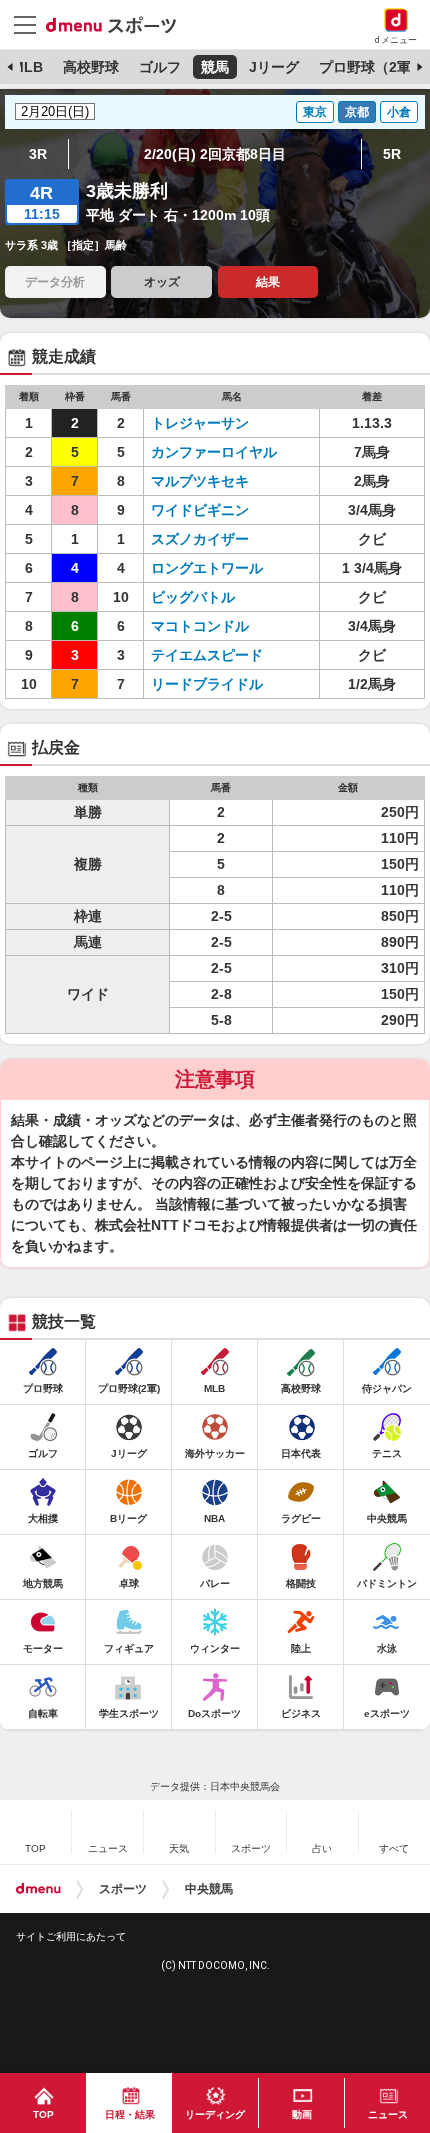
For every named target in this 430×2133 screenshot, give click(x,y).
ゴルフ (160, 67)
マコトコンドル (200, 626)
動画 (302, 2114)
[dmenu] (38, 1889)
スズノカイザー (200, 539)
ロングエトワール (207, 568)
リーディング (215, 2114)
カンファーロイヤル (214, 452)
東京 (315, 112)
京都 (357, 112)
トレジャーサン (200, 423)
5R (392, 154)
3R (38, 154)
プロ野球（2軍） (372, 67)
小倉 (399, 112)
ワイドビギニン (200, 510)
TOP (43, 2114)
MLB (27, 67)
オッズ (162, 282)
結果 (268, 282)
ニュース (388, 2114)
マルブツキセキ (200, 481)
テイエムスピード (207, 655)
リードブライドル (207, 684)
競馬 (215, 67)
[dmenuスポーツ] (118, 24)
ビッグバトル (193, 597)
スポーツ (123, 1889)
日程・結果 (130, 2114)
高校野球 (91, 67)
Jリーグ (274, 67)
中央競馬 (209, 1889)
